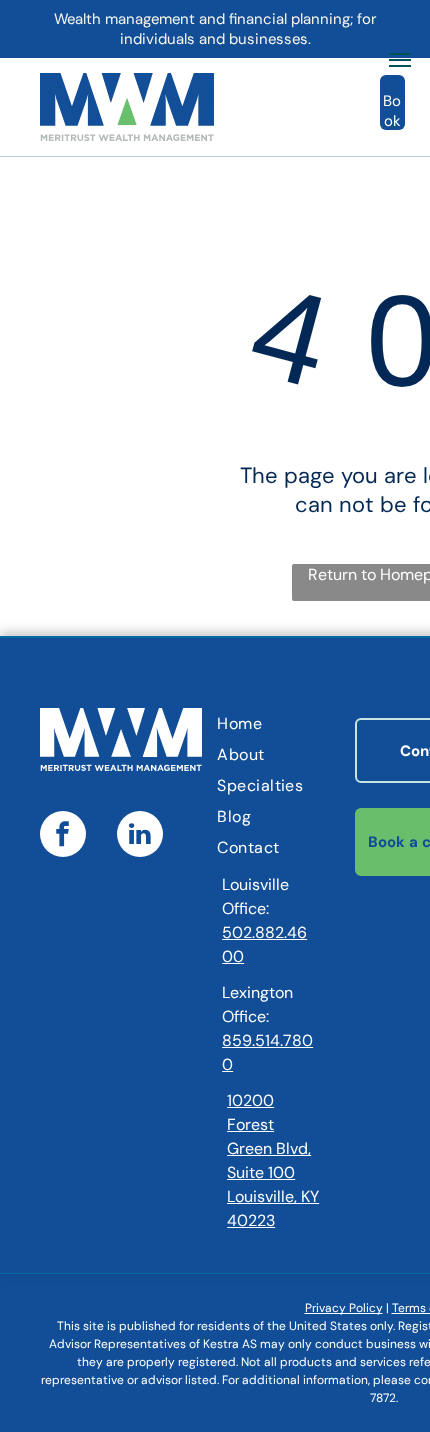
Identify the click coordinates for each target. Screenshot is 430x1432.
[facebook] (63, 836)
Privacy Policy (344, 1308)
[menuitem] (298, 723)
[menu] (400, 60)
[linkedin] (140, 836)
